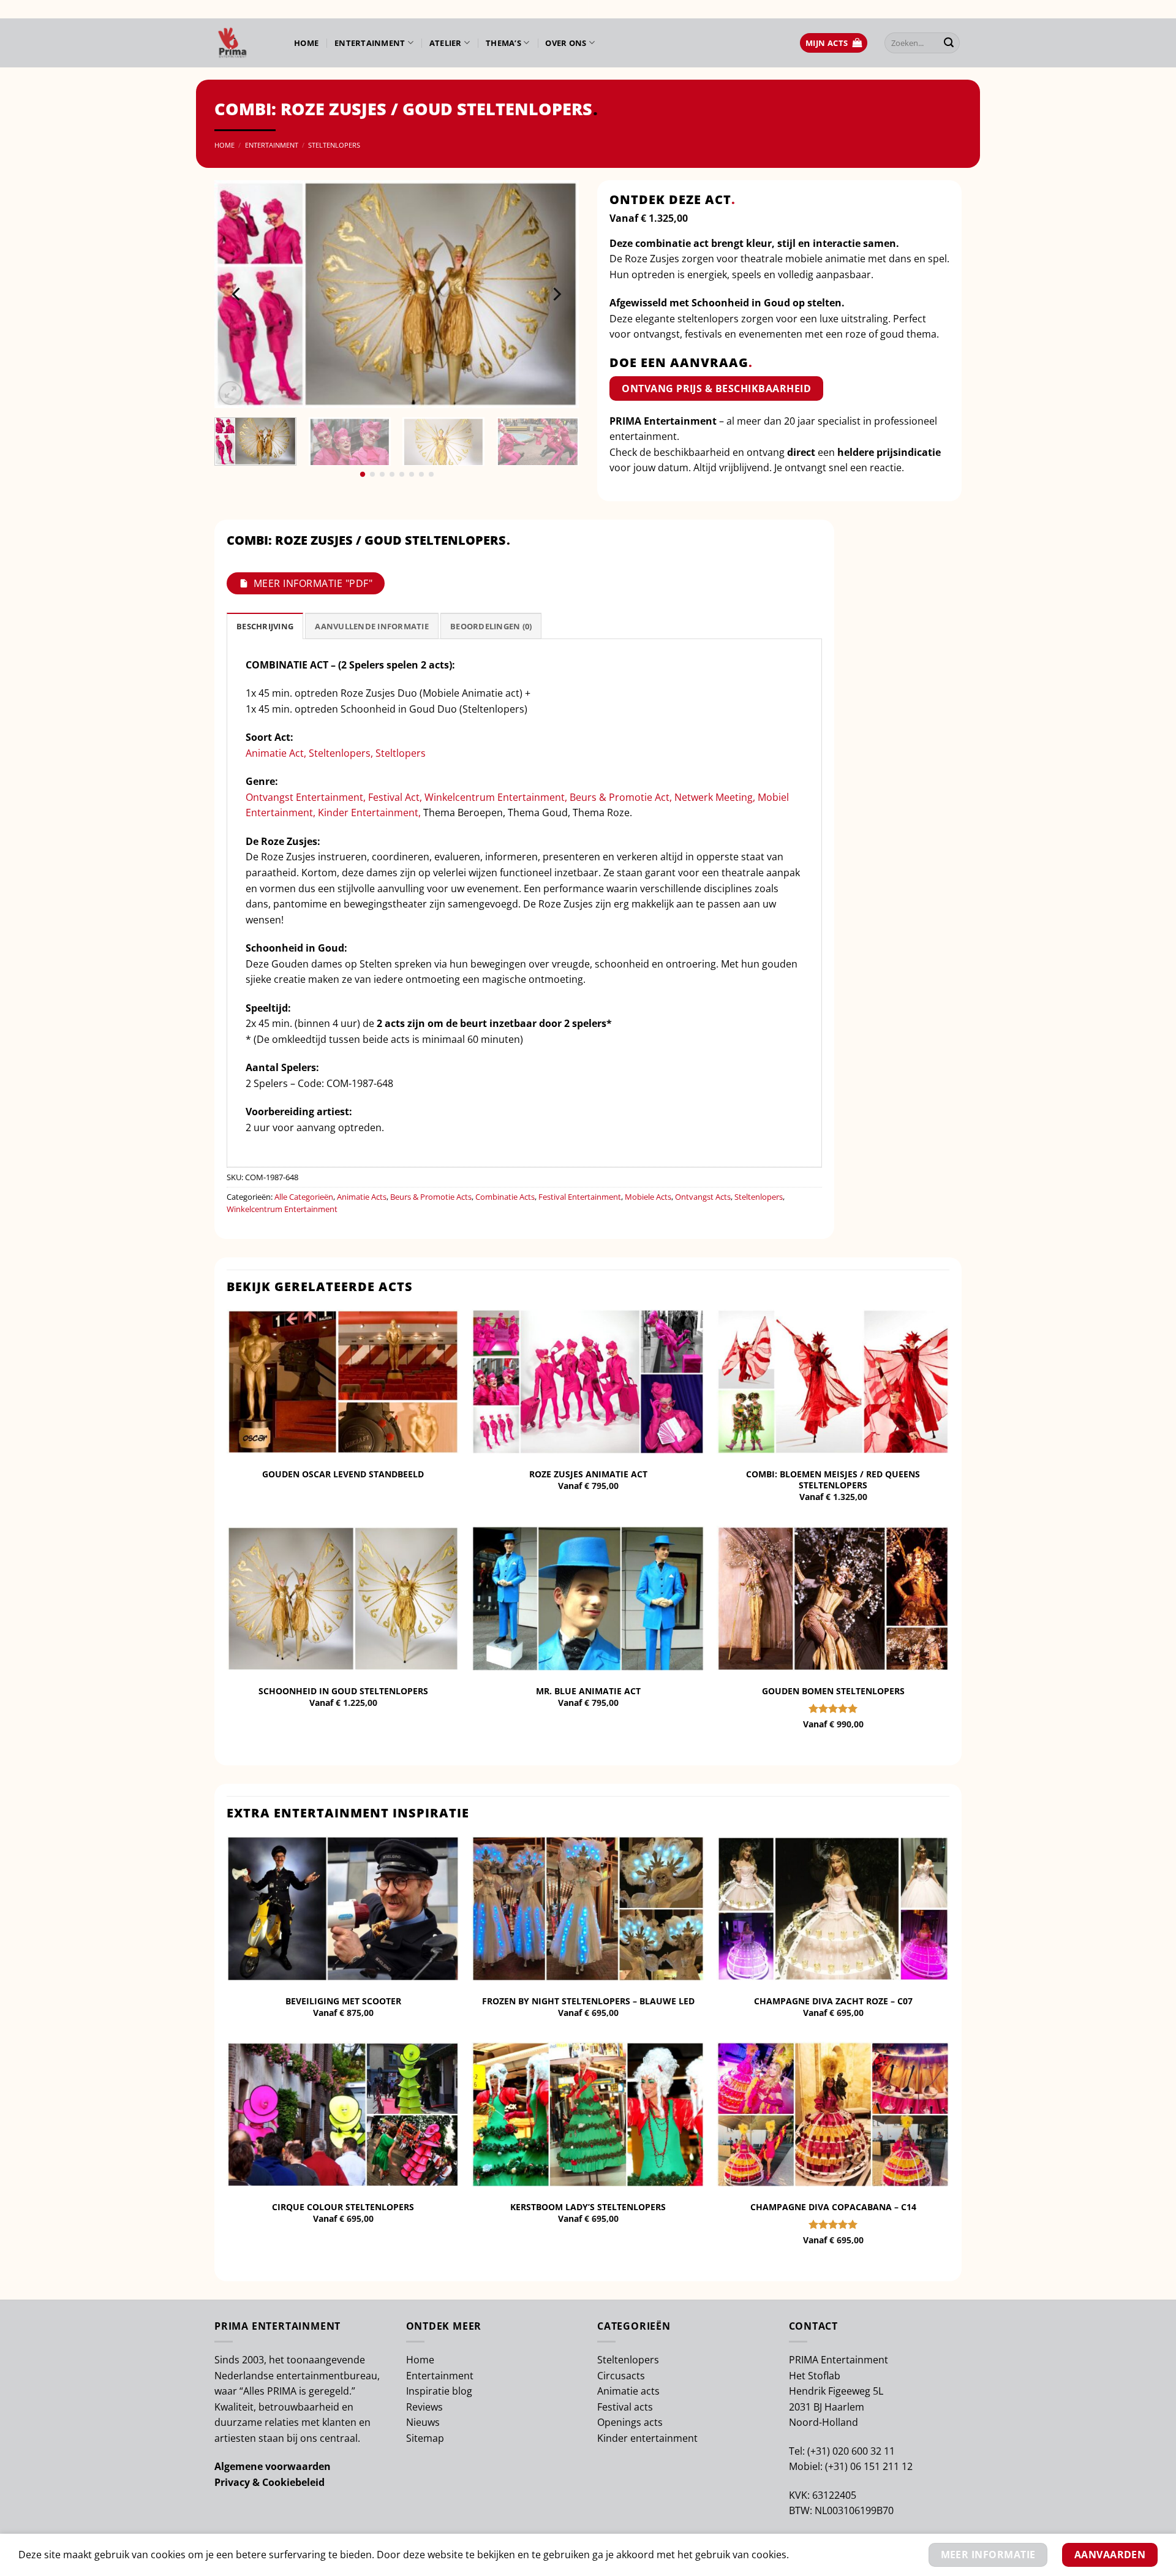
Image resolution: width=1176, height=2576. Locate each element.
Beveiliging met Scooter (343, 2001)
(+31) (820, 2451)
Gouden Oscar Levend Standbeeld (343, 1474)
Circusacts (621, 2376)
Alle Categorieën (304, 1197)
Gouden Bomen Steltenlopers (833, 1691)
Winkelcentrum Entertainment (495, 797)
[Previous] (237, 294)
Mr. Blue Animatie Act (588, 1691)
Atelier (446, 43)
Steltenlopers (334, 145)
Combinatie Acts (505, 1197)
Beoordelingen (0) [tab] (491, 626)
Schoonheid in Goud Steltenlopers (343, 1691)
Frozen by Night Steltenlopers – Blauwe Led (588, 2001)
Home (306, 43)
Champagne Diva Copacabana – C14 (833, 2207)
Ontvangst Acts (703, 1197)
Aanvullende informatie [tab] (372, 626)
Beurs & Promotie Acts (431, 1197)
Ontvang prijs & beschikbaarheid (716, 388)
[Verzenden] (949, 43)
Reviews (424, 2407)
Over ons (566, 43)
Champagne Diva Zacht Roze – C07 (833, 2001)
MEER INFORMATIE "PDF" (313, 583)
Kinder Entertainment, (371, 813)
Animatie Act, (277, 753)
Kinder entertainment (647, 2438)
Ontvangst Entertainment (304, 797)
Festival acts (625, 2407)
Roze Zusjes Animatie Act (588, 1474)
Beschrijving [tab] (265, 626)
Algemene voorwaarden (273, 2466)
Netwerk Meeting (714, 797)
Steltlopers (402, 753)
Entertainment (370, 43)
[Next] (556, 294)
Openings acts (630, 2422)
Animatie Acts (362, 1197)
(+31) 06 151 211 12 (869, 2466)
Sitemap (425, 2438)
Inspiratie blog (439, 2391)
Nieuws (423, 2422)
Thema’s (503, 43)
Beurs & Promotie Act (620, 797)
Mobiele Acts (648, 1197)
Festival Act (394, 797)
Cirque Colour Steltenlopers (343, 2207)
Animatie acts (628, 2391)
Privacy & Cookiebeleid (269, 2482)
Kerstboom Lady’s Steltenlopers (588, 2207)
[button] (834, 43)
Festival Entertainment (580, 1197)
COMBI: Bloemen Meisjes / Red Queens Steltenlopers (833, 1480)
